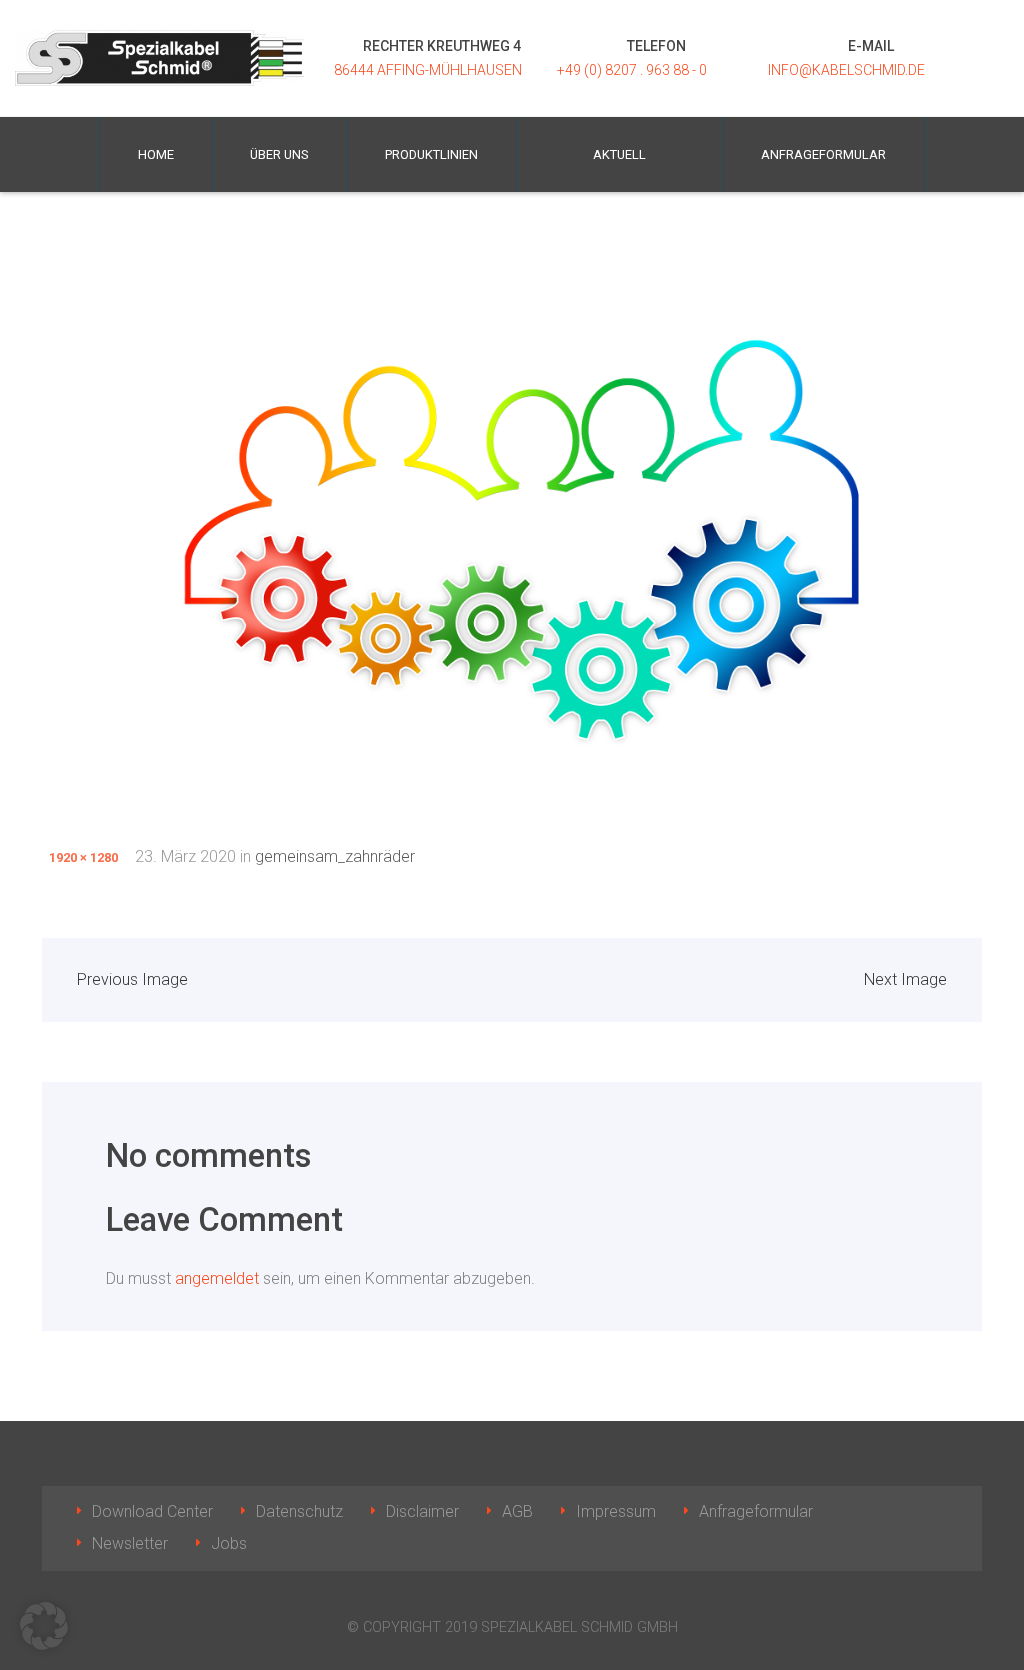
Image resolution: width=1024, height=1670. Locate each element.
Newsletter (130, 1543)
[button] (44, 1626)
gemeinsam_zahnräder (335, 856)
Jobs (229, 1543)
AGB (517, 1511)
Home (156, 154)
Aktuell (619, 154)
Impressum (616, 1511)
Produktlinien (431, 154)
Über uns (279, 154)
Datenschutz (299, 1511)
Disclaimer (422, 1511)
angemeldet (217, 1278)
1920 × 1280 (83, 857)
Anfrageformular (823, 154)
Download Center (152, 1511)
